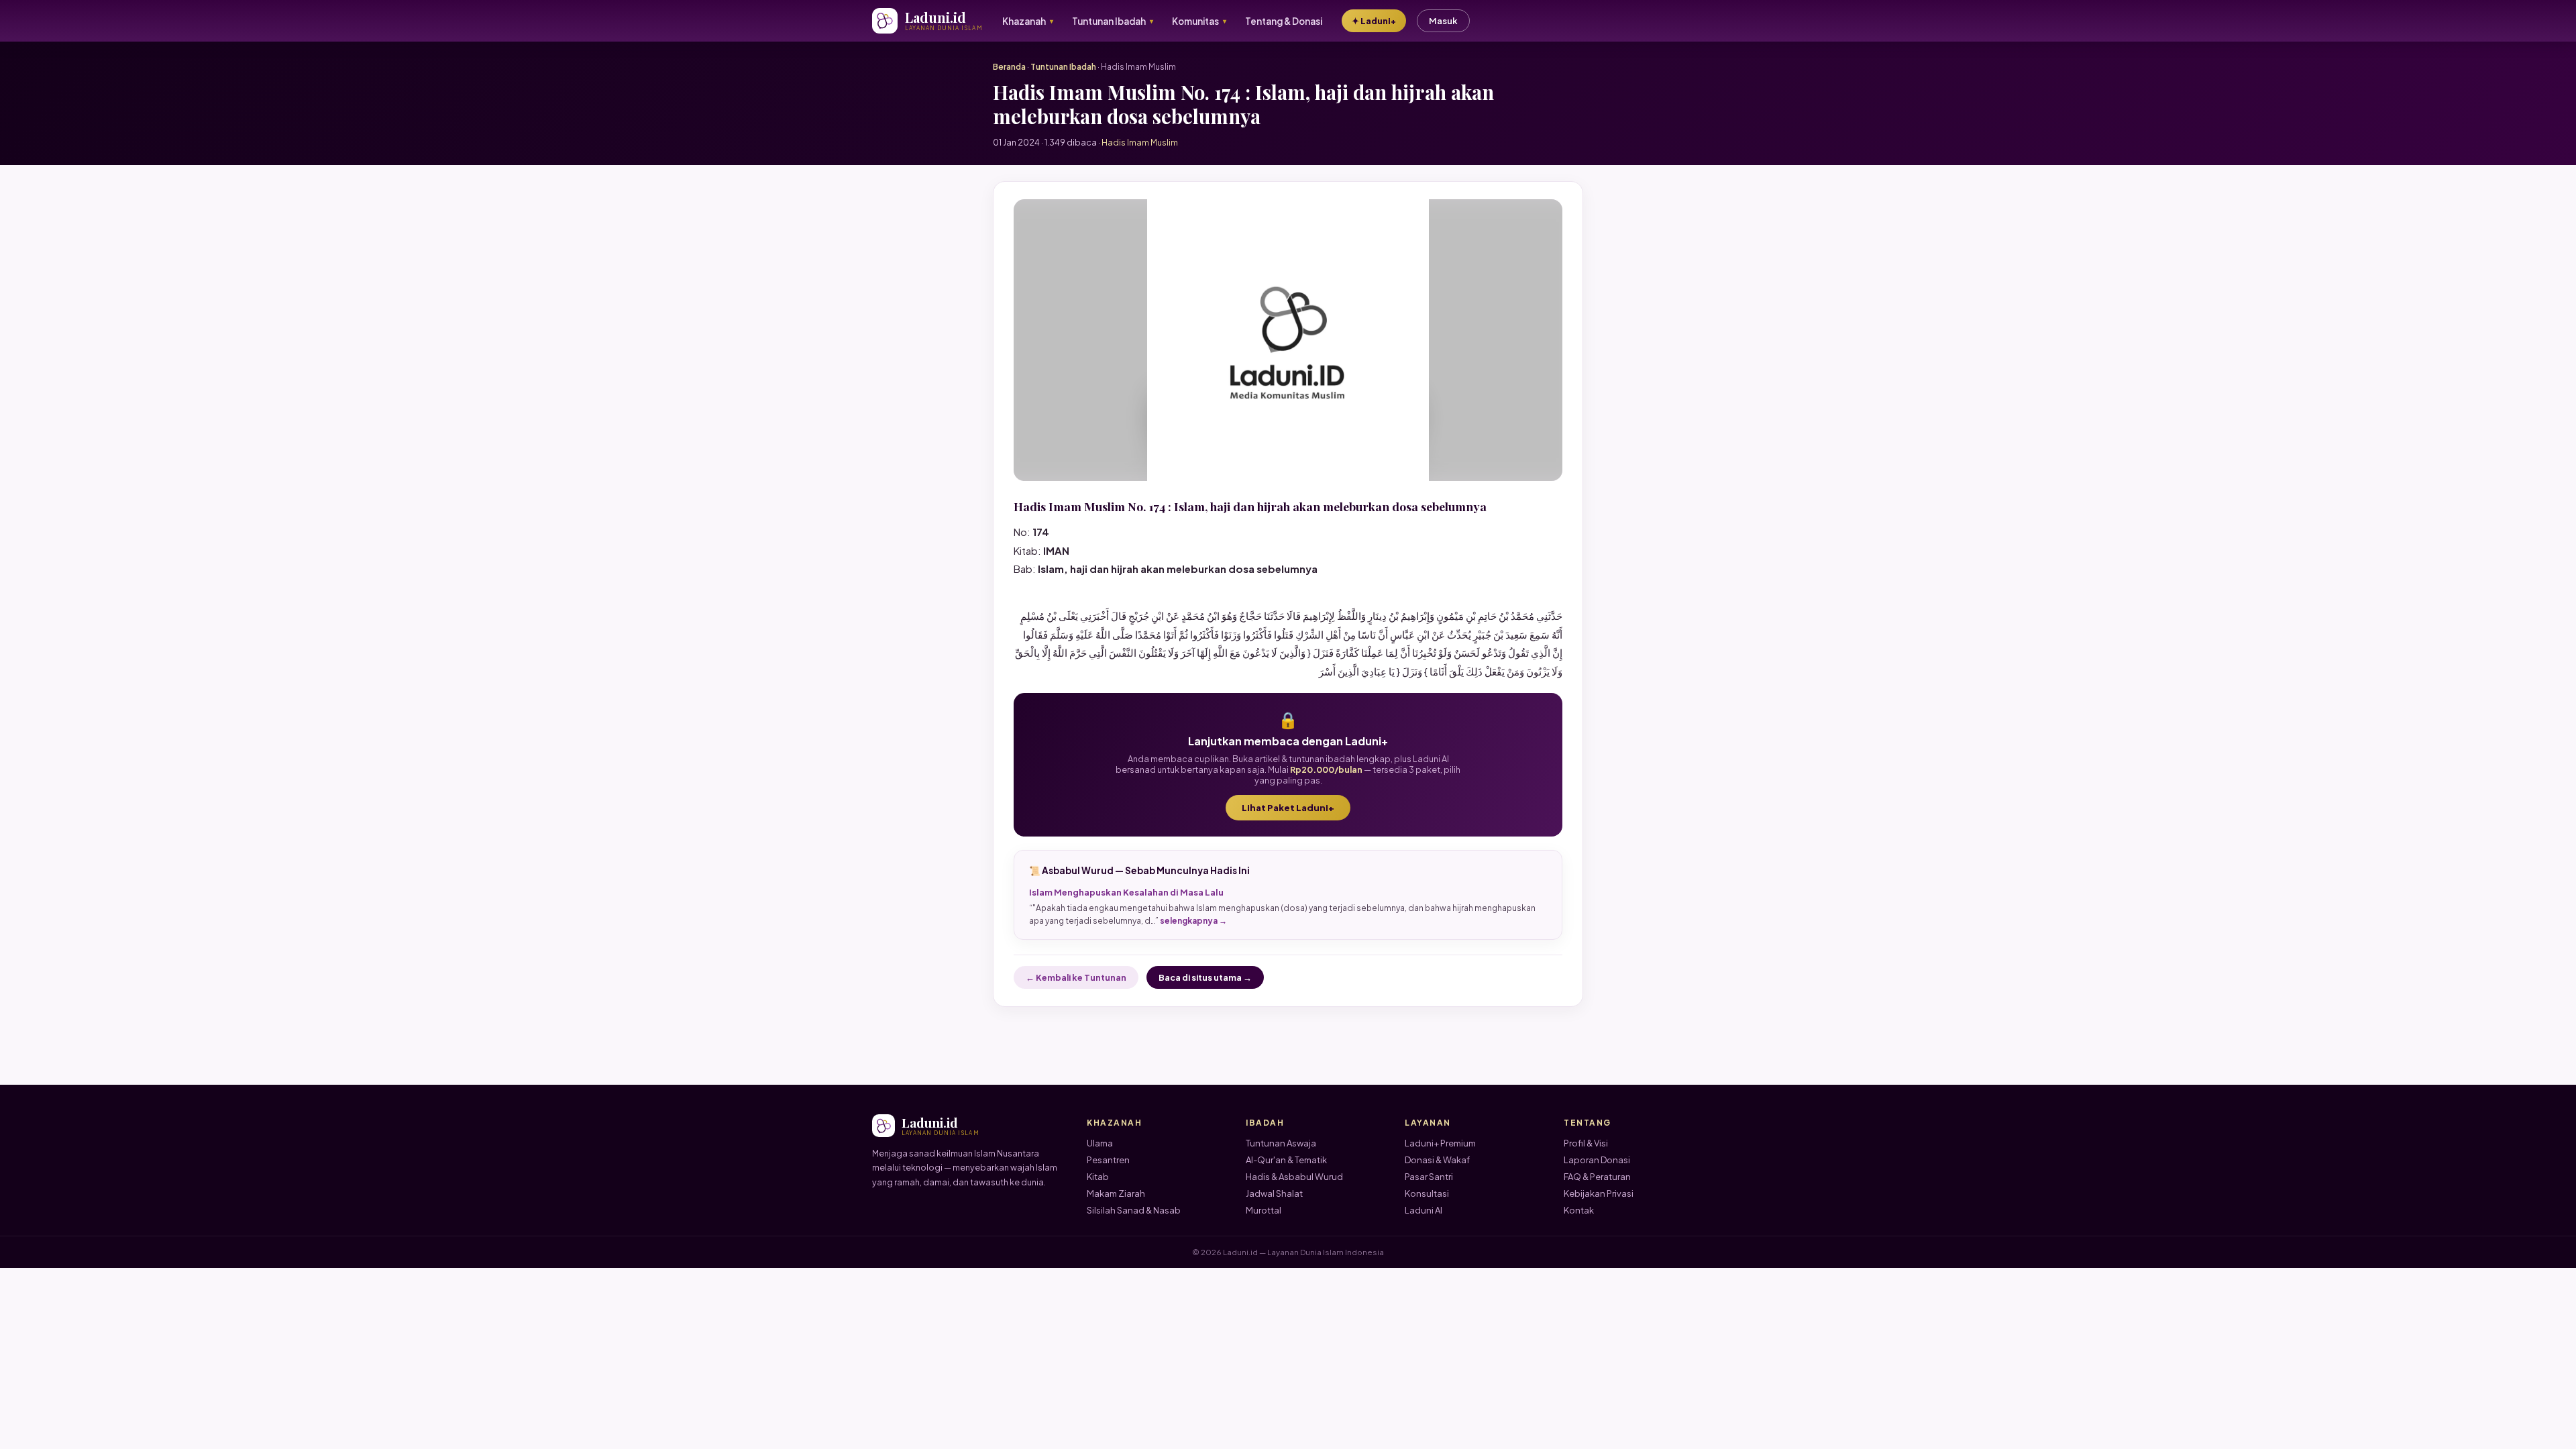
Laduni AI (1424, 1210)
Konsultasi (1427, 1193)
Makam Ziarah (1116, 1193)
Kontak (1579, 1210)
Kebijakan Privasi (1599, 1193)
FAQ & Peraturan (1597, 1177)
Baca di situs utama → (1205, 977)
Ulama (1100, 1143)
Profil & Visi (1586, 1143)
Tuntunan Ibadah (1063, 67)
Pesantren (1108, 1160)
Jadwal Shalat (1274, 1193)
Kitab (1098, 1177)
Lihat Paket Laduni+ (1288, 808)
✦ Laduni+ (1374, 21)
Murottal (1264, 1210)
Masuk (1443, 21)
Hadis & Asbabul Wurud (1294, 1177)
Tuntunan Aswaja (1281, 1143)
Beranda (1009, 67)
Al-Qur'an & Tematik (1286, 1160)
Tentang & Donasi (1284, 21)
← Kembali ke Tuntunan (1076, 977)
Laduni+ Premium (1440, 1143)
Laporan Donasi (1597, 1160)
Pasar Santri (1429, 1177)
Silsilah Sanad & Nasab (1134, 1210)
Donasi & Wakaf (1437, 1160)
